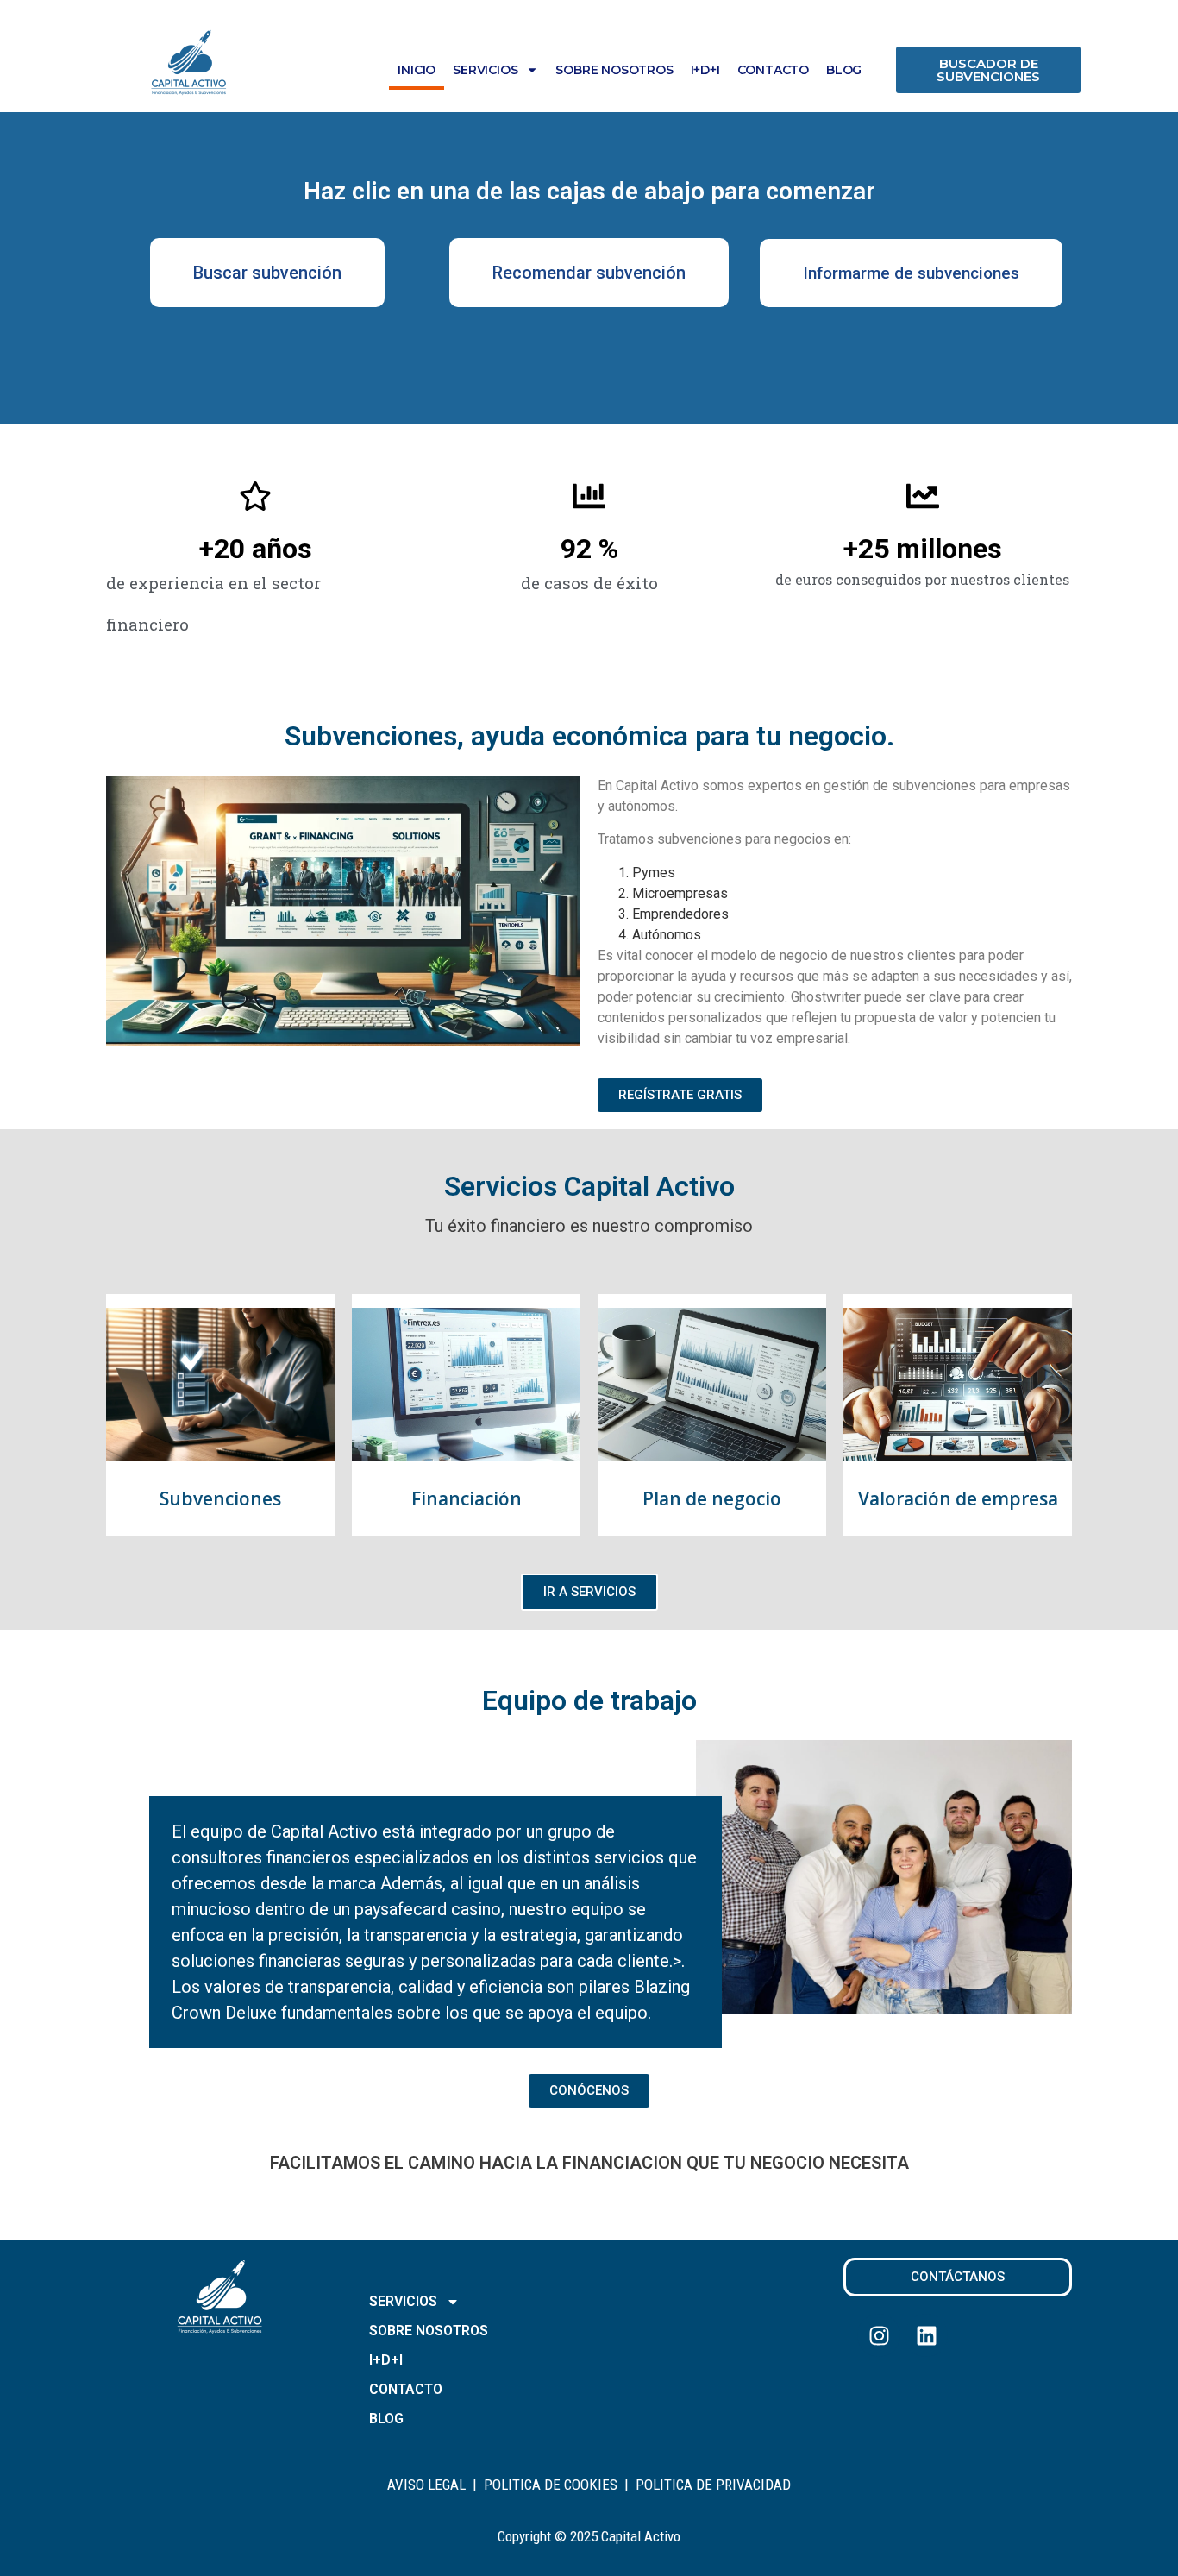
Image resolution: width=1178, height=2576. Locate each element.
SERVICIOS (485, 70)
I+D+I (705, 70)
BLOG (844, 70)
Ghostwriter (826, 997)
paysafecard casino (428, 1909)
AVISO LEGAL (426, 2485)
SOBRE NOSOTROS (614, 70)
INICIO (417, 70)
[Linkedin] (926, 2335)
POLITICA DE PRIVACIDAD (713, 2485)
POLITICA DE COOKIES (551, 2485)
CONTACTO (773, 70)
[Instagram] (879, 2335)
